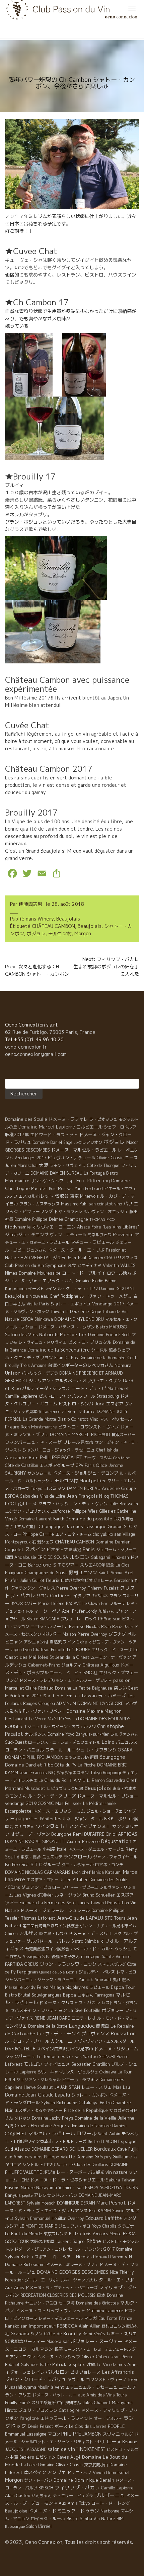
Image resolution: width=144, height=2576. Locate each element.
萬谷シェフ (119, 1350)
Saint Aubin (109, 2134)
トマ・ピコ (126, 1972)
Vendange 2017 (108, 1304)
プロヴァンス (95, 2033)
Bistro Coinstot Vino (78, 1419)
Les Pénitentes (46, 1819)
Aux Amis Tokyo (74, 2503)
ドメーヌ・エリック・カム (59, 1811)
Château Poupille (49, 1650)
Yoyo (96, 2226)
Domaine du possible (89, 1519)
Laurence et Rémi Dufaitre (69, 1412)
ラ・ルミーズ (112, 1695)
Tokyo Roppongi (105, 1773)
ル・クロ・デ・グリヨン (29, 1358)
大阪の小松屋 (42, 2241)
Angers (61, 2125)
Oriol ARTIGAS (121, 1834)
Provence (123, 1234)
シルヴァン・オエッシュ (106, 1212)
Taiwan (89, 1696)
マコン (54, 2434)
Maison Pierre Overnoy (85, 1634)
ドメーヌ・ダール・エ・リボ (76, 1250)
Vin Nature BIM (109, 2519)
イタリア (82, 1596)
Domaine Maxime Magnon (94, 1711)
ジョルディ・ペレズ (97, 1972)
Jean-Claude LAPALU (80, 1918)
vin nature (117, 2172)
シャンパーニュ (20, 2056)
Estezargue (15, 2527)
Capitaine (121, 1458)
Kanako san (16, 2326)
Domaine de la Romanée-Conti (109, 1358)
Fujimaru (28, 1903)
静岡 (94, 1757)
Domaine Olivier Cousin (60, 2465)
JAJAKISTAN (67, 2087)
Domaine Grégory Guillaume (104, 2157)
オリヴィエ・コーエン (54, 1227)
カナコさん (24, 1827)
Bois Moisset (61, 1189)
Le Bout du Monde (24, 2234)
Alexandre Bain (22, 1458)
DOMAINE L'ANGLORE (100, 1703)
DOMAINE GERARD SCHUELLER (62, 2149)
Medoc (116, 2234)
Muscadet (35, 1788)
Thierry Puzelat (103, 1588)
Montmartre (44, 1427)
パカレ (92, 2280)
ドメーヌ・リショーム (116, 2049)
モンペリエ (16, 2026)
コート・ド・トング (111, 2503)
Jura (100, 1404)
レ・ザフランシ (101, 1750)
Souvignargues (47, 1995)
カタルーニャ (64, 2041)
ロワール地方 (119, 1273)
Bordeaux (105, 2149)
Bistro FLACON (102, 2141)
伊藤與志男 (30, 904)
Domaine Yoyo (61, 1734)
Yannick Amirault (95, 1980)
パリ (128, 1204)
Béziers (27, 2457)
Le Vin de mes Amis (117, 2364)
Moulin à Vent (51, 2387)
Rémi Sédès (94, 2334)
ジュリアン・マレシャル (39, 2080)
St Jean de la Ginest (69, 1657)
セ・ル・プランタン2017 (91, 2249)
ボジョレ (36, 933)
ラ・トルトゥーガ (70, 2141)
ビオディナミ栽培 (64, 1549)
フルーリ (117, 1603)
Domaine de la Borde (48, 2026)
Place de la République (86, 2110)
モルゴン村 (60, 933)
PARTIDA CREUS (22, 1964)
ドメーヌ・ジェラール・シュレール (55, 1910)
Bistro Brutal (18, 1995)
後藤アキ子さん (66, 1957)
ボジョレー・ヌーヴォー (97, 2341)
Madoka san (58, 2341)
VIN (128, 2257)
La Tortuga (94, 1173)
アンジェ (57, 2472)
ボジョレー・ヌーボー (65, 2172)
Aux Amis (15, 2287)
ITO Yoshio (67, 1719)
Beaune (130, 2442)
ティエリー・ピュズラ (73, 2496)
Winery (46, 919)
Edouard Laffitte (104, 2218)
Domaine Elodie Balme (95, 1281)
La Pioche (87, 1765)
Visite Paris (38, 1304)
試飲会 (62, 1196)
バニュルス (127, 1742)
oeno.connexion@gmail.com (36, 1054)
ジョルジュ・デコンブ (27, 1235)
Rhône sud (109, 1619)
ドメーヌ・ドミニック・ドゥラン (64, 2511)
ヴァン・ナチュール (68, 1235)
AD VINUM (66, 1703)
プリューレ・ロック (79, 1619)
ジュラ (59, 1258)
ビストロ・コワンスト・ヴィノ (89, 1427)
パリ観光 (96, 2172)
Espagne (20, 1818)
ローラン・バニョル (25, 1750)
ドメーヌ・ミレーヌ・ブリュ (72, 2265)
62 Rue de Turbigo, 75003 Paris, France (50, 1032)
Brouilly (12, 1365)
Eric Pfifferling (93, 1180)
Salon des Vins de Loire (43, 1496)
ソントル (30, 2165)
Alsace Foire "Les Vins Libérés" (108, 1227)
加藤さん (106, 1611)
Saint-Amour (111, 1573)
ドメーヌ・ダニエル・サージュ (96, 1849)
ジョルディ (71, 1665)
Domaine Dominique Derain (84, 2480)
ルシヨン (80, 1557)
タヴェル (76, 2379)
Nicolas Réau (98, 1627)
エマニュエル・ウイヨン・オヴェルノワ (60, 1727)
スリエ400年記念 (97, 1565)
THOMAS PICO (102, 1219)
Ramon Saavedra (109, 1780)
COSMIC (46, 1803)
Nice (114, 2272)
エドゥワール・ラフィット (66, 2418)
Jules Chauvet (96, 2403)
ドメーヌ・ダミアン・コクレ (41, 2249)
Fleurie (53, 1580)
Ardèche (111, 1488)
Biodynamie (18, 1227)
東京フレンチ (56, 2234)
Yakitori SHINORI (99, 2057)
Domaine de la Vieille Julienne (104, 2118)
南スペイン (35, 2472)
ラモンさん (16, 1796)
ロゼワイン (46, 2457)
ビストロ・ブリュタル (90, 1342)
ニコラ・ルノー (46, 1626)
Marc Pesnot (111, 2203)
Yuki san (88, 1204)
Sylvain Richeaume (59, 2103)
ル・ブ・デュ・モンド (58, 2034)
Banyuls (13, 2195)
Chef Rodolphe (64, 1296)
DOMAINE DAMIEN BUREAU (56, 1173)
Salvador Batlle (36, 2364)
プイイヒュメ (57, 2064)
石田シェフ (43, 1542)
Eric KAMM (100, 2211)
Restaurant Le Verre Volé (30, 1719)
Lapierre (28, 2072)
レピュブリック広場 (65, 1788)
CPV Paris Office (91, 1465)
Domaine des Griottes (97, 2303)
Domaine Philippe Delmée (39, 1219)
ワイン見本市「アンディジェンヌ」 (73, 1826)
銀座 (59, 2349)
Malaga (57, 1987)
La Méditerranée (99, 1803)
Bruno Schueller (99, 1895)
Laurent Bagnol (70, 2241)
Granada (20, 2334)
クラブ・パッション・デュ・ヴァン (73, 1504)
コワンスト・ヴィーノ (106, 2380)
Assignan (32, 1957)
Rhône (94, 2241)
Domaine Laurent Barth (41, 1519)
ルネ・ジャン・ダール (83, 1819)
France (126, 2318)
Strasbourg (108, 1396)
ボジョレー (113, 2010)
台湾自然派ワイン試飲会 (47, 1949)
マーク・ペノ (48, 1611)
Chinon (11, 1934)
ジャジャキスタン (73, 1773)
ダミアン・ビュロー (41, 1887)
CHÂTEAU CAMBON (53, 926)
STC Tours (115, 1918)
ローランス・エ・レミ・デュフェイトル (64, 1742)
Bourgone (61, 1834)
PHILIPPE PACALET (61, 1457)
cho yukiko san (107, 1534)
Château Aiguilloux (101, 1665)
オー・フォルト (108, 2418)
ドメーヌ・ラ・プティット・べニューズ (62, 2288)
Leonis (72, 1972)
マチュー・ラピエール (92, 1242)
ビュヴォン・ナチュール (71, 1158)
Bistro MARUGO (112, 1327)
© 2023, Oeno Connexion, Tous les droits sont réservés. (69, 2542)
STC (46, 1956)
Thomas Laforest (38, 1918)
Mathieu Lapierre (105, 2311)
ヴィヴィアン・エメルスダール (106, 2041)
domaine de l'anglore (91, 2126)
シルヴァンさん (125, 1734)
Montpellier (93, 1481)
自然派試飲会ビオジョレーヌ (87, 1580)
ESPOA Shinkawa (37, 1319)
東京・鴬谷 (31, 1857)
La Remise (74, 1626)
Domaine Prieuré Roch (109, 1335)
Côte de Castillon (22, 1465)
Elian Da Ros (66, 1358)
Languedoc (82, 2026)
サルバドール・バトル (48, 1941)
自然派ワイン (62, 1642)
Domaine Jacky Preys (53, 2118)
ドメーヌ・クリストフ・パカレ (70, 2003)
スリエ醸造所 (44, 2403)
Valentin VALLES (119, 1265)
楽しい (120, 1688)
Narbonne (110, 2511)
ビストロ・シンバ (76, 1404)
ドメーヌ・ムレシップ (59, 2357)
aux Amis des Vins (24, 2157)
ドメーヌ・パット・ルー (55, 2395)
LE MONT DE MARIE (38, 2226)
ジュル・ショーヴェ (104, 1811)
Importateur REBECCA (53, 2326)
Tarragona (105, 1995)
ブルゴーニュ (110, 2495)
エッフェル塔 (77, 1757)
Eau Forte (108, 2318)
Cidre (82, 1642)
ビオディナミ (89, 1265)
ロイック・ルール (48, 2518)
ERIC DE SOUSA (53, 1557)
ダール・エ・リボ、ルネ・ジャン (55, 2280)
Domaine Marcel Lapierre (47, 1127)
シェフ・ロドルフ (120, 1127)
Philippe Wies (85, 1511)
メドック (22, 2118)
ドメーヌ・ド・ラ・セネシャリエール (67, 2180)
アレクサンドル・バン (56, 2195)
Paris (89, 1549)
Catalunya (89, 2103)
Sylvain (22, 2218)
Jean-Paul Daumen (85, 1258)
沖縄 (91, 2364)
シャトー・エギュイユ (71, 1304)
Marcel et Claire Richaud (29, 1688)
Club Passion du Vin (24, 1265)
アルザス (28, 1933)
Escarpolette (18, 1811)
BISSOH (46, 2488)
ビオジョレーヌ (86, 2372)
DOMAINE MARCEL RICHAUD (80, 1434)
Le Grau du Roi (53, 1780)
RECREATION (33, 2295)
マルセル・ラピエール (52, 2134)
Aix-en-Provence (83, 1842)
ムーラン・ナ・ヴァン (111, 1657)
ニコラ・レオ (84, 2018)
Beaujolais (68, 919)
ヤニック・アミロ (41, 2303)
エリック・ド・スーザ (112, 1650)
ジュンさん (37, 1250)
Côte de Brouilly (62, 2334)
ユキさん (85, 1995)
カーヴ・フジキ (98, 1458)
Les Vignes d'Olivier (34, 1895)
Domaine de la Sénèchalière (59, 1350)
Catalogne (69, 2410)
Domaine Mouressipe (40, 1273)
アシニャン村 (36, 1642)
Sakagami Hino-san (110, 1557)
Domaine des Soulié (26, 1119)
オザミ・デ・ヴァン (30, 1834)
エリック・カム (58, 1281)
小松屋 (49, 1849)
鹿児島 (103, 2026)
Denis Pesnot (41, 2426)
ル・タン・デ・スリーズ (52, 1796)
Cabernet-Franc (44, 1665)
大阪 (44, 1165)
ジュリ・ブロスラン (38, 2410)
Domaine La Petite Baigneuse (84, 1688)
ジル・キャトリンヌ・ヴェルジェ (68, 2072)
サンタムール (40, 1473)
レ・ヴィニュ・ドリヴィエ (43, 1342)
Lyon (27, 1650)
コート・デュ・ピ (89, 1388)
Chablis (109, 2226)
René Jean (123, 1626)
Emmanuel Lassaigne (26, 2434)
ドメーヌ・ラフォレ (68, 1119)
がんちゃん (42, 2496)
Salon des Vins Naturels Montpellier (46, 1334)
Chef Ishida (107, 1450)
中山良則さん (69, 2403)
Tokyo (37, 1488)
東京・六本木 (124, 1788)
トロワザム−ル (53, 2165)
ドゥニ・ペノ (79, 2473)
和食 (72, 1265)
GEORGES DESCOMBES (27, 1150)
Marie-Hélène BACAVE (60, 1603)
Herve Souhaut (38, 2087)
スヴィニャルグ (118, 2434)
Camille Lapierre (117, 2488)
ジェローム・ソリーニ (116, 1550)
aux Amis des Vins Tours (102, 2395)
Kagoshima (16, 1288)
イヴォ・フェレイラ (25, 2372)
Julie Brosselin (124, 1504)
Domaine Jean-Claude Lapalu (38, 2095)
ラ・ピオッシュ (103, 1119)
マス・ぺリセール (116, 1419)
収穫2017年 (17, 1135)
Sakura (113, 2180)
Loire (108, 1742)
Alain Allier (89, 2326)
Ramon (117, 2257)
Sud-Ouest (16, 1742)
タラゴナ (126, 2226)
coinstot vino (110, 1204)
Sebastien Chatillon (91, 2064)
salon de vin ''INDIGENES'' (76, 2449)
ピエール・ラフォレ (80, 2080)
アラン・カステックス (40, 1204)
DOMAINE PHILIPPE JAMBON (34, 1757)
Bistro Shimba (85, 1941)
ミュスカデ (52, 1857)
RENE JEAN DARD (52, 2018)
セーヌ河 (67, 2303)
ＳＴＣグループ (45, 1864)
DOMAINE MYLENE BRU (79, 1319)
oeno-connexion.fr (26, 1047)
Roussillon (123, 2033)
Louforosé (60, 1511)
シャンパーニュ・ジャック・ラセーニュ (59, 1450)
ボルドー (52, 1634)
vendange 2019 (21, 1803)
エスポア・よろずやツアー (39, 2110)
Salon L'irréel (39, 2526)
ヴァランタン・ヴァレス (33, 1588)
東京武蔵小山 (96, 2465)
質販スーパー (124, 1435)
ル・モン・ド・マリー (117, 2018)
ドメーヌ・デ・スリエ (90, 1933)
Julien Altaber (74, 1880)
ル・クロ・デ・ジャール (27, 2041)
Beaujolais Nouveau (27, 1296)
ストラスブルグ (112, 1964)
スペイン (35, 1549)
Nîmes (11, 1273)
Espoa (69, 1995)
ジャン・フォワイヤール (115, 1857)
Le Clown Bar (95, 1603)
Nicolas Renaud (92, 2257)
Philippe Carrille (38, 1534)
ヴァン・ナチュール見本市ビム (108, 1926)
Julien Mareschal (21, 1165)
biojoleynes (77, 1987)
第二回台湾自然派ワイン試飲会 (51, 1926)
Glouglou (47, 1703)
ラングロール (78, 1857)
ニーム (125, 2387)
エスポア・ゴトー (43, 1880)
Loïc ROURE (79, 1649)
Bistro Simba (79, 2519)
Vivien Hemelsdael (111, 2473)
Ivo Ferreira (17, 1864)
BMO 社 (90, 1673)
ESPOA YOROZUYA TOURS (112, 2188)
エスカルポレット (36, 1196)
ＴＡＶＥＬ (80, 1780)
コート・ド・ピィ (66, 1673)
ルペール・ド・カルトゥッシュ (101, 1949)
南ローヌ (27, 1504)
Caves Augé (69, 2457)
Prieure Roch (17, 1427)
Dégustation (116, 1841)
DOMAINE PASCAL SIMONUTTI (35, 1841)
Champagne (76, 1219)
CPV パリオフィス (121, 1258)
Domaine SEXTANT (117, 1289)
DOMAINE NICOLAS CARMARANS (38, 1872)
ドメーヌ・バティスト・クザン (67, 1327)
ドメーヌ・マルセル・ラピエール (84, 1150)
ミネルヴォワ (99, 1235)
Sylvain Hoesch (41, 2203)
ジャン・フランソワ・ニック (68, 1964)
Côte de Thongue (103, 1165)
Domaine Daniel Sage (53, 1142)
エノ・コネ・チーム (73, 1534)
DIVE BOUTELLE (20, 2049)
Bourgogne (112, 1757)
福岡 (9, 1557)
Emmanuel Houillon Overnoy (57, 2218)
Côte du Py (65, 1765)
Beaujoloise (16, 2511)
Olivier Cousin (110, 1158)
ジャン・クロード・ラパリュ (35, 2379)
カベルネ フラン (106, 1596)
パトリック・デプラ (40, 1373)
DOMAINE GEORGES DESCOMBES (73, 2272)
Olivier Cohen (95, 2357)
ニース (131, 1158)
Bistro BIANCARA (43, 1619)
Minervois (89, 1196)
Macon (132, 1142)
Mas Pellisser (68, 1803)
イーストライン (42, 1289)
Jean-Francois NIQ (37, 1773)
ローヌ (114, 2441)
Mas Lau (122, 2087)
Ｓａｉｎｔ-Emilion (61, 1696)
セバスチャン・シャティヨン (39, 2010)
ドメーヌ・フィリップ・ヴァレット (51, 2311)
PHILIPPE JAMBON (81, 2434)
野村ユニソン (83, 1572)
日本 (101, 2295)
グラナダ (117, 1634)
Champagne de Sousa (46, 1573)
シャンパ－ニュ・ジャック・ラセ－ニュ (41, 1980)
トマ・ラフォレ (68, 1212)
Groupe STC (120, 1526)
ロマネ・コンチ (109, 1865)
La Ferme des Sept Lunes (64, 1903)
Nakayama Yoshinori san (60, 2188)
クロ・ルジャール (78, 1865)
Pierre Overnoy (71, 1588)
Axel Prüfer (74, 1611)
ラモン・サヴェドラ (68, 1165)
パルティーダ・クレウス (46, 1388)
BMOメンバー (24, 1603)
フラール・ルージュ (65, 1750)
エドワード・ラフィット (54, 1135)
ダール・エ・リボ (116, 2280)
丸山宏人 (122, 1979)
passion (122, 1680)
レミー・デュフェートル (61, 2318)
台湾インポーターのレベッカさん (81, 1365)
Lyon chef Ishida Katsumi (97, 1872)
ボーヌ (61, 2426)
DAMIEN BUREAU (84, 1488)
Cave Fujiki (128, 2149)
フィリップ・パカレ (77, 2488)
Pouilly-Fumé (18, 2402)
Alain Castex (18, 2496)
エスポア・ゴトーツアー (53, 2257)
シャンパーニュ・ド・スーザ (33, 1442)
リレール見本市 (78, 1442)
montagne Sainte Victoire (106, 1957)
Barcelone (40, 1565)
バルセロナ (57, 2372)
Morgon (83, 933)
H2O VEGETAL (36, 1258)
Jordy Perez (36, 1987)
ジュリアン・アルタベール (55, 1381)
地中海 (12, 2457)
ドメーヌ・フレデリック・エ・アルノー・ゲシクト (66, 1680)
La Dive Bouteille (84, 2010)
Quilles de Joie (52, 1972)
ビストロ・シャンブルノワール (67, 1396)
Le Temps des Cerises (59, 2056)
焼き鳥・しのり (53, 1934)
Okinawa (108, 2072)
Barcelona (124, 1580)
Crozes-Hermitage (33, 2126)
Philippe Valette (59, 2157)
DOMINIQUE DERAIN (76, 2203)
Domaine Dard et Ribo (29, 1765)
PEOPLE (116, 2426)
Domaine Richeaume (25, 2264)
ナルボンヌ (35, 1734)
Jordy (92, 1611)
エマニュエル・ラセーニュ (91, 2387)
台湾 (9, 2126)
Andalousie (25, 1557)
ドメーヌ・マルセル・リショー (108, 1796)
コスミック (55, 1488)
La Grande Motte (40, 1419)
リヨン (43, 1596)
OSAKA (125, 1750)
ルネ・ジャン (68, 1895)
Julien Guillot (32, 1580)
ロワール (86, 2133)
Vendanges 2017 (30, 1158)
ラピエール (99, 1987)
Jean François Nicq (88, 1496)
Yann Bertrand (89, 1189)
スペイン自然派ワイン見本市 (65, 2049)
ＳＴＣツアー (66, 1565)
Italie (62, 1849)
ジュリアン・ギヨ (74, 2226)
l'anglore (29, 2418)
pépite (27, 2195)
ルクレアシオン (88, 1142)
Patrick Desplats (69, 2364)
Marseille (14, 1987)
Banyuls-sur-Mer (92, 1734)
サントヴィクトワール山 (53, 1181)
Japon (16, 1650)
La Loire (29, 2465)
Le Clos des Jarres (88, 2426)
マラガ (91, 2318)
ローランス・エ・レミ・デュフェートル (97, 2349)
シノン (37, 2334)
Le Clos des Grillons (88, 2164)
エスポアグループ (57, 1465)
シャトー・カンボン (89, 2095)
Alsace (22, 2149)
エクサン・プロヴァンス (27, 1511)
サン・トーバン (38, 2480)
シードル (99, 1350)
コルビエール (89, 1127)
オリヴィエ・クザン (102, 1381)
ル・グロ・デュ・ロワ (78, 1289)
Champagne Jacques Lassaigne (73, 1526)
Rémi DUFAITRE (89, 1834)
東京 (74, 1196)
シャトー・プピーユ (80, 1887)
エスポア (115, 1404)
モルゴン (33, 2064)
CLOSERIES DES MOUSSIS (71, 2295)
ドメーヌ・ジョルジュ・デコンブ (86, 1473)
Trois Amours (33, 1365)
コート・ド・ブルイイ (84, 1273)
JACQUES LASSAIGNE (26, 2449)
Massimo (70, 1204)
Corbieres (61, 1596)
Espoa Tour (123, 1987)
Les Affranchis (118, 2372)
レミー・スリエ (97, 2087)
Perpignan (27, 1972)
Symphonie (56, 1265)
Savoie (118, 2211)
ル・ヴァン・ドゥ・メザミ (106, 1296)
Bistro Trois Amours (89, 2234)
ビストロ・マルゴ (123, 2449)
